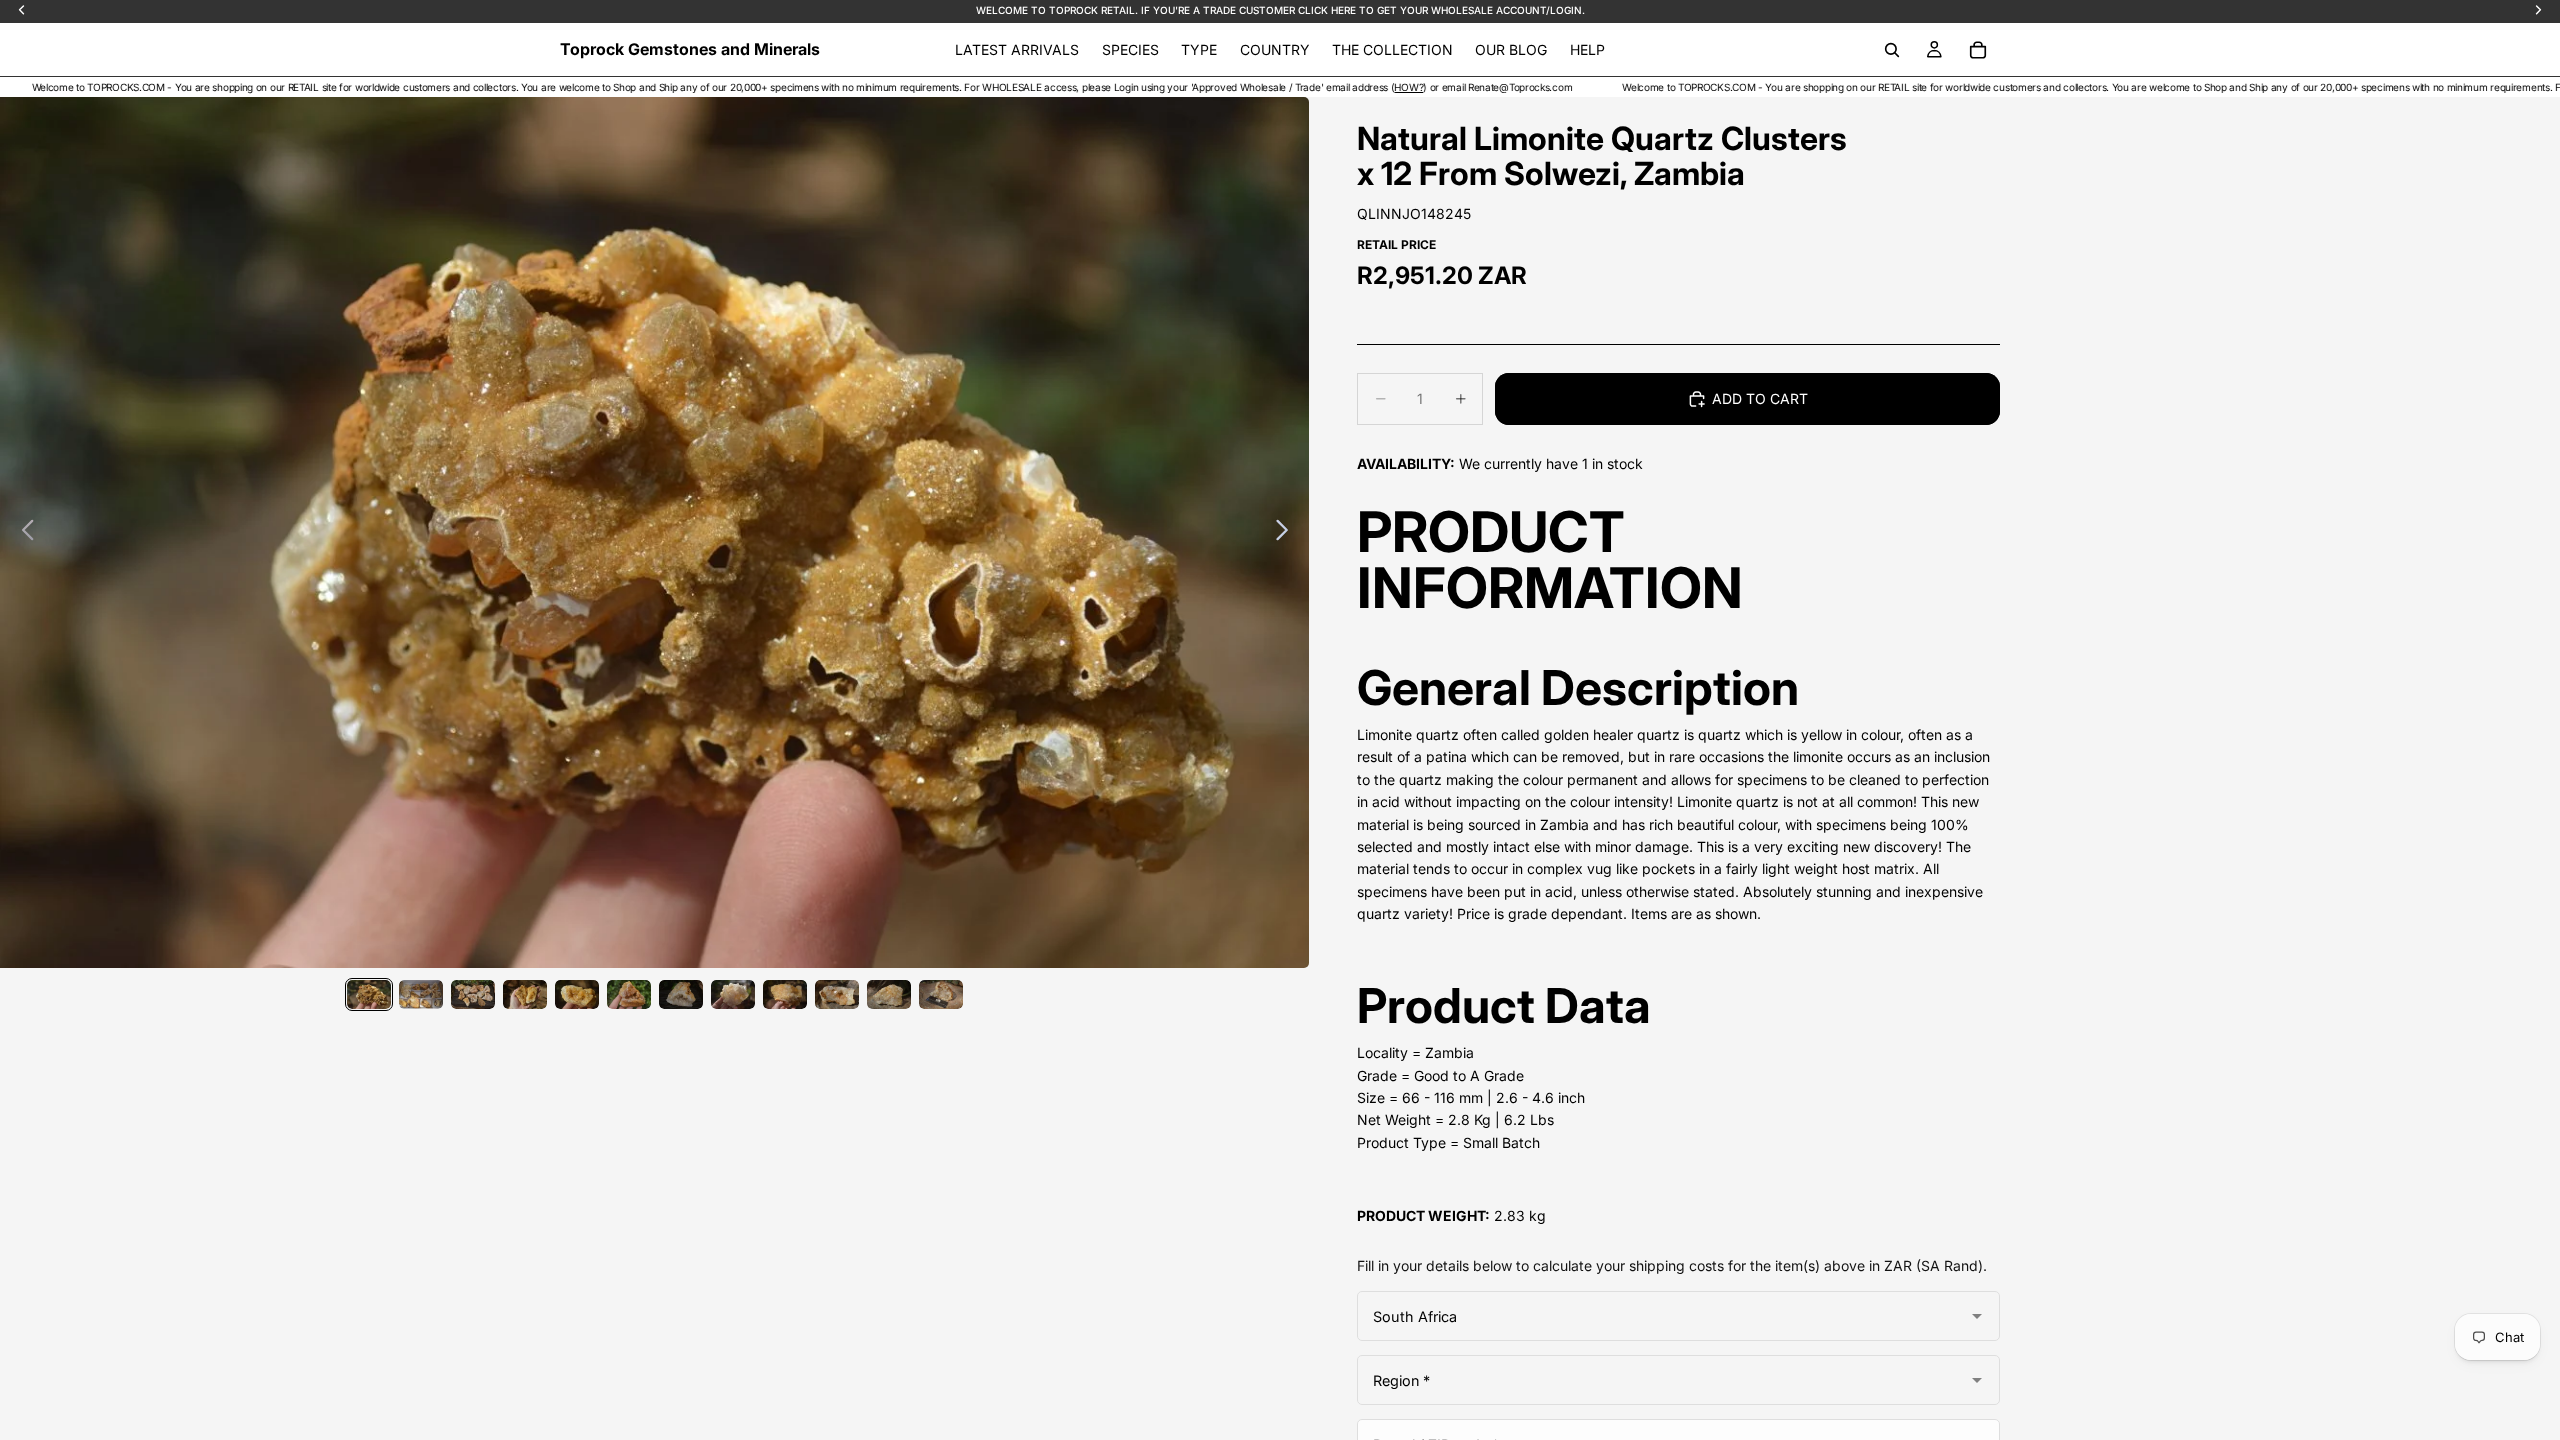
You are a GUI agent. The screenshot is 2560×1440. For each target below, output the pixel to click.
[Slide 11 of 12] (889, 994)
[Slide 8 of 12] (733, 994)
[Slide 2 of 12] (421, 994)
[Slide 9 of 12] (785, 994)
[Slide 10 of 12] (837, 994)
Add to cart (1760, 398)
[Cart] (1978, 50)
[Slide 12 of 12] (941, 994)
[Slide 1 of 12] (369, 994)
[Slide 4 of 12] (525, 994)
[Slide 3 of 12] (473, 994)
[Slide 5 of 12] (577, 994)
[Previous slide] (22, 533)
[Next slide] (1287, 533)
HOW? (1317, 87)
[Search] (1892, 50)
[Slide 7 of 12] (681, 994)
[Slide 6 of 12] (629, 994)
